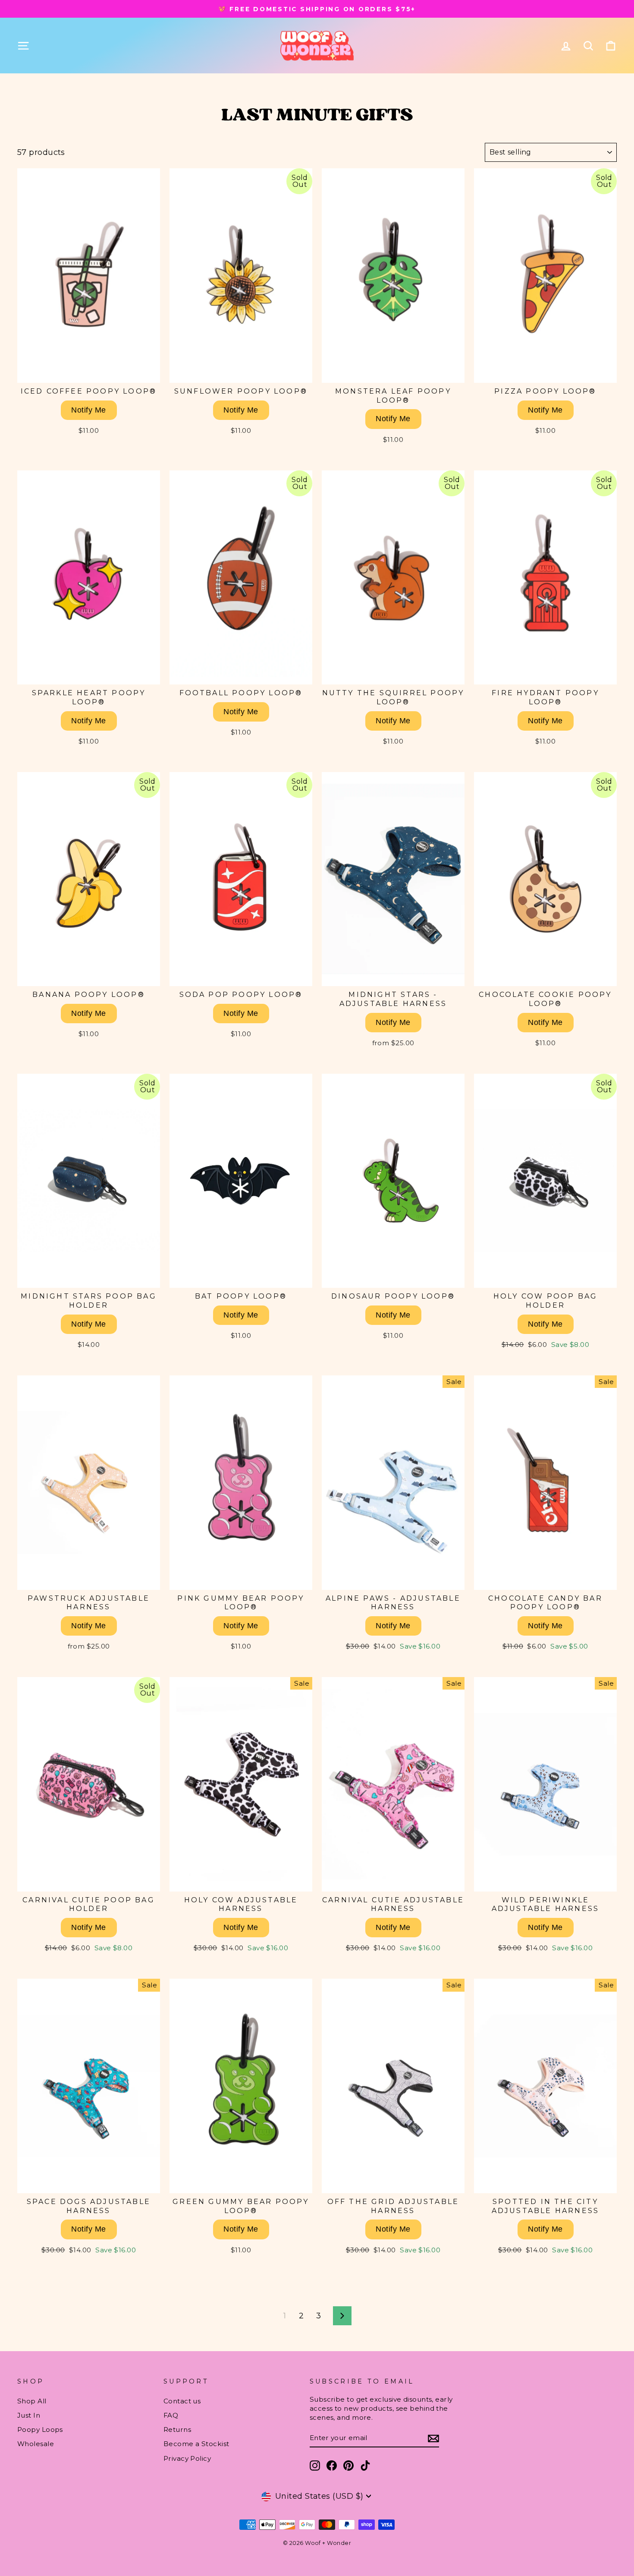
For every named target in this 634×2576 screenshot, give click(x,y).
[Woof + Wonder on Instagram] (315, 2466)
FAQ (171, 2415)
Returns (177, 2429)
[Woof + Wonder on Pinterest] (348, 2466)
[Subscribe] (433, 2438)
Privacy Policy (187, 2458)
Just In (29, 2415)
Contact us (182, 2401)
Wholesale (36, 2444)
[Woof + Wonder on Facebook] (332, 2466)
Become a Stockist (196, 2444)
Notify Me (88, 410)
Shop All (32, 2401)
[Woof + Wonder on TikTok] (365, 2466)
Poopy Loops (40, 2429)
